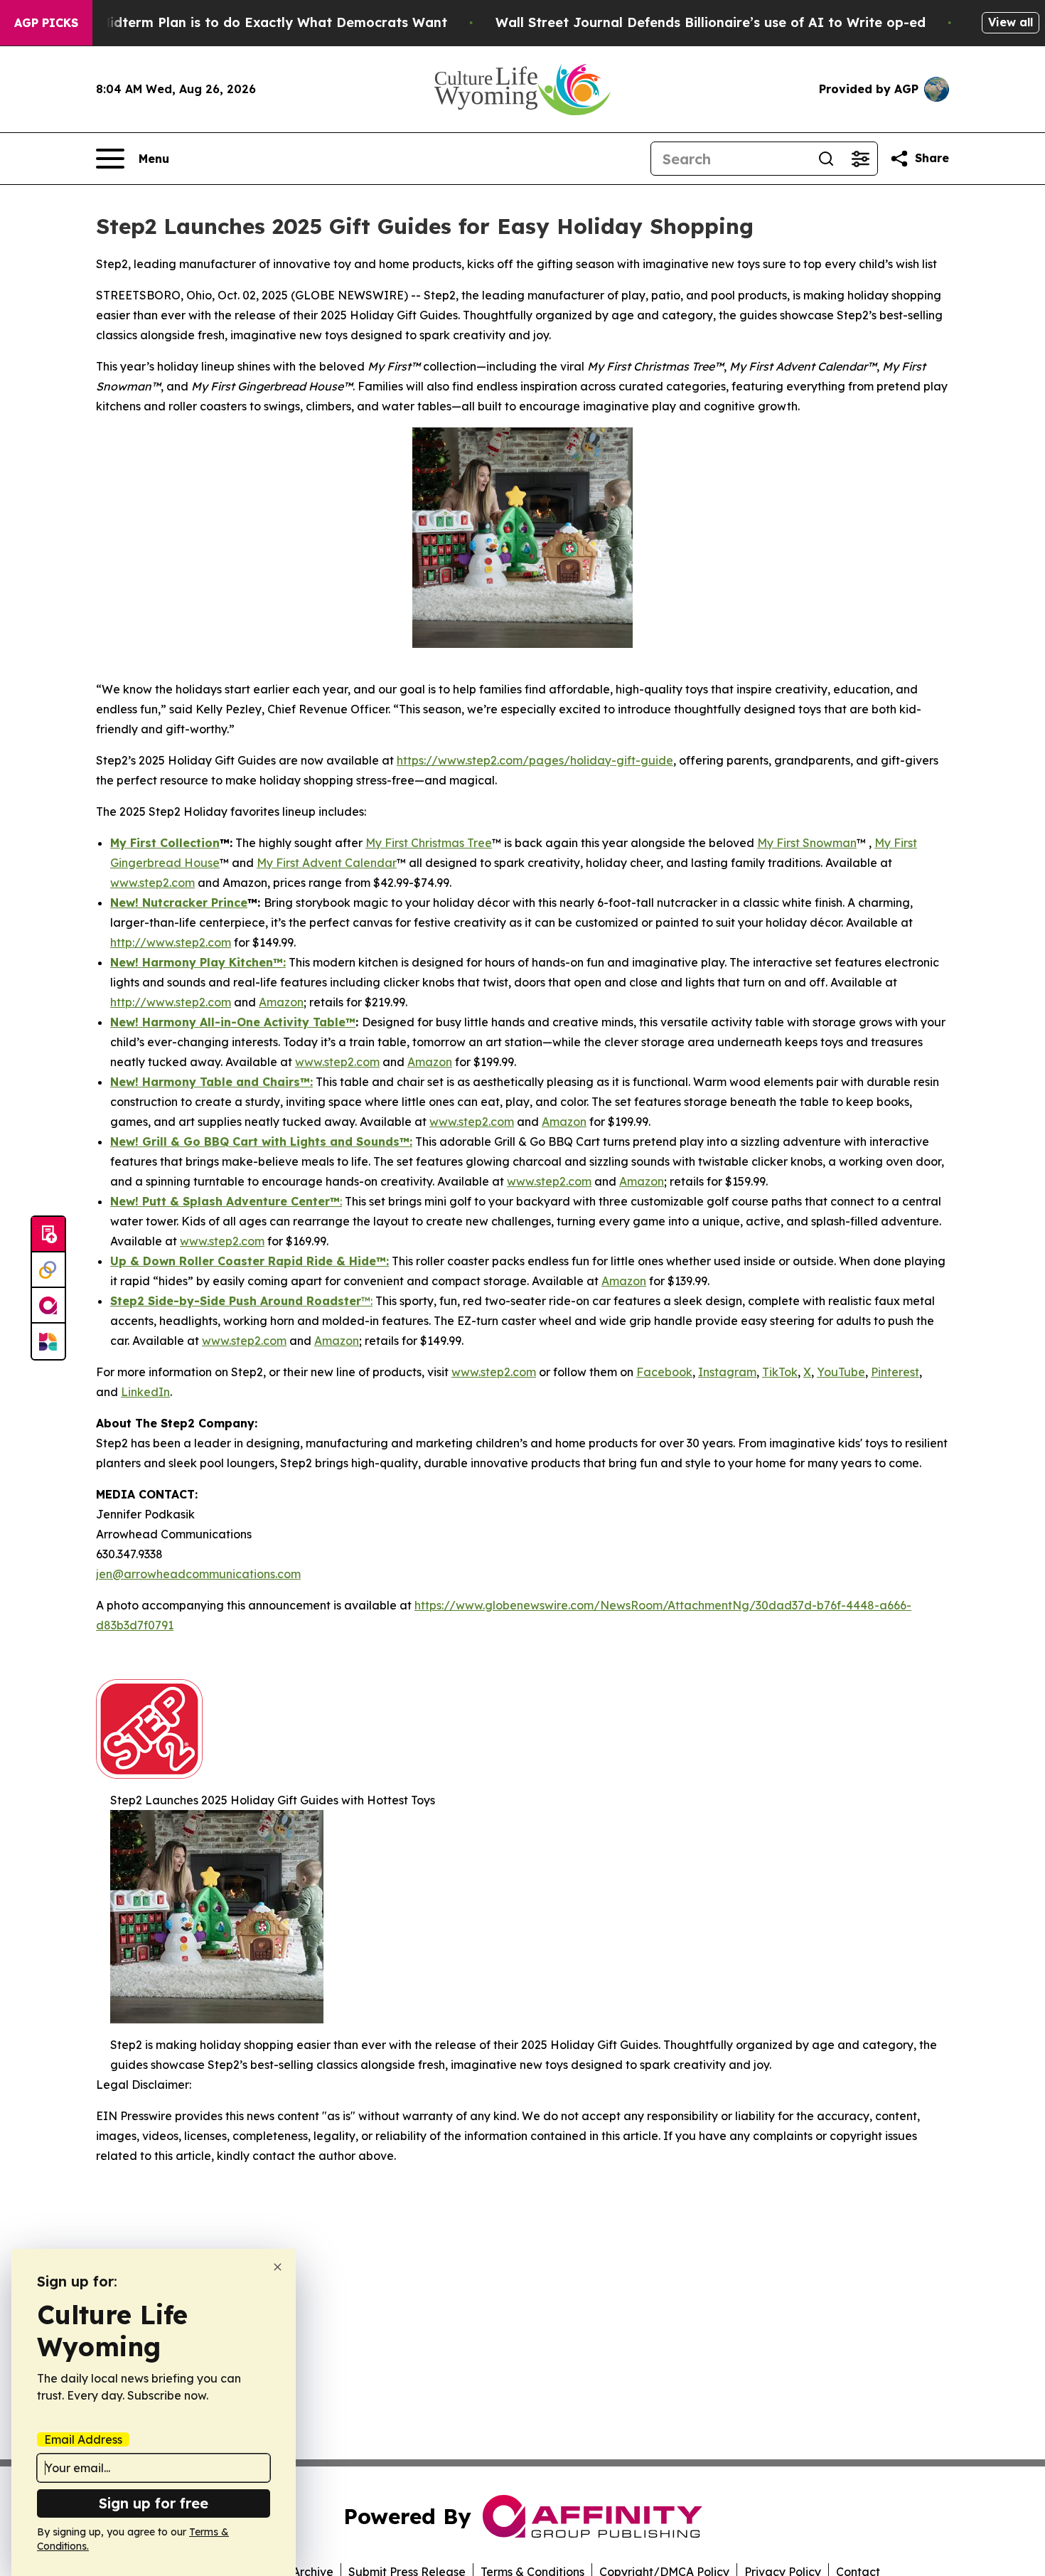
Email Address (83, 2439)
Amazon (281, 1002)
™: (367, 1301)
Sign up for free (154, 2503)
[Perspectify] (48, 1270)
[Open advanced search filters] (860, 159)
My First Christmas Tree (429, 843)
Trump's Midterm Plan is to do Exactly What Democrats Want (245, 22)
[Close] (278, 2267)
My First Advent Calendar (327, 863)
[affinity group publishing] (48, 1306)
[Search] (826, 159)
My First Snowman (807, 843)
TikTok (780, 1372)
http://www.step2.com (171, 942)
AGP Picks (46, 23)
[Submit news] (48, 1235)
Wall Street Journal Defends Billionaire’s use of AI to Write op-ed (711, 22)
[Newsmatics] (48, 1341)
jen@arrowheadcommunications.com (198, 1574)
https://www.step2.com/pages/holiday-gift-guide (535, 760)
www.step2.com (337, 1062)
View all (1011, 22)
